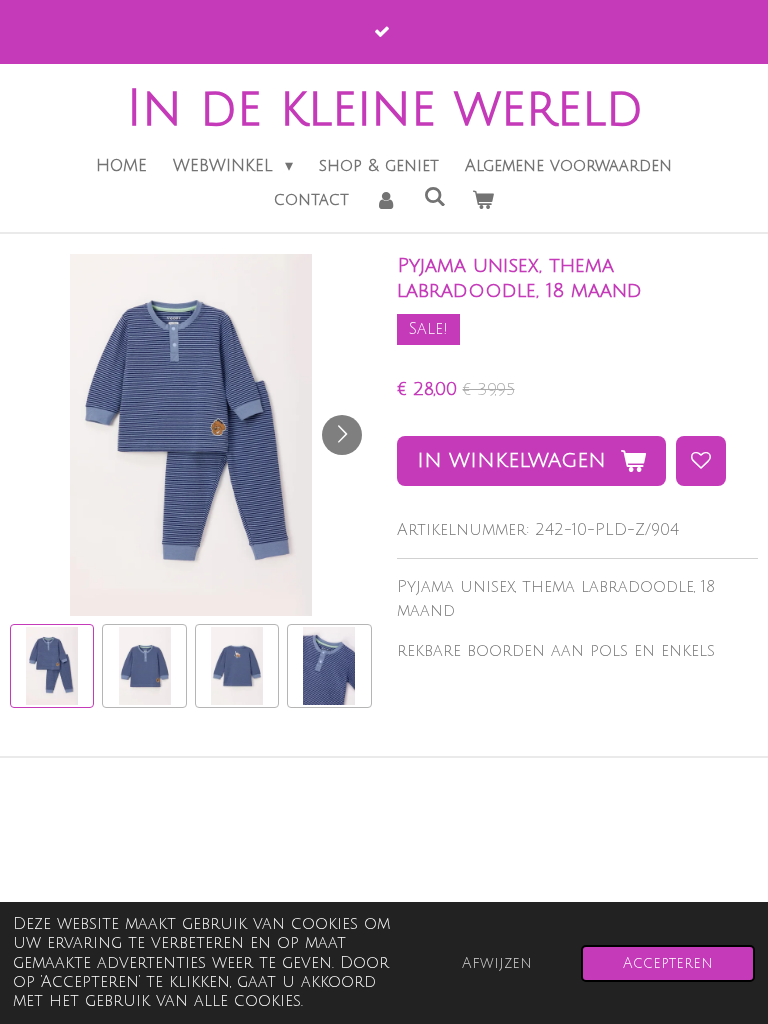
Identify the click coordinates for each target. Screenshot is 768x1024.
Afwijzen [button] (497, 963)
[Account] (386, 200)
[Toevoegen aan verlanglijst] (701, 461)
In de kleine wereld (384, 109)
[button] (52, 666)
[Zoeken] (434, 197)
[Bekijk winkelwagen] (483, 200)
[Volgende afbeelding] (342, 435)
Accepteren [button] (668, 963)
